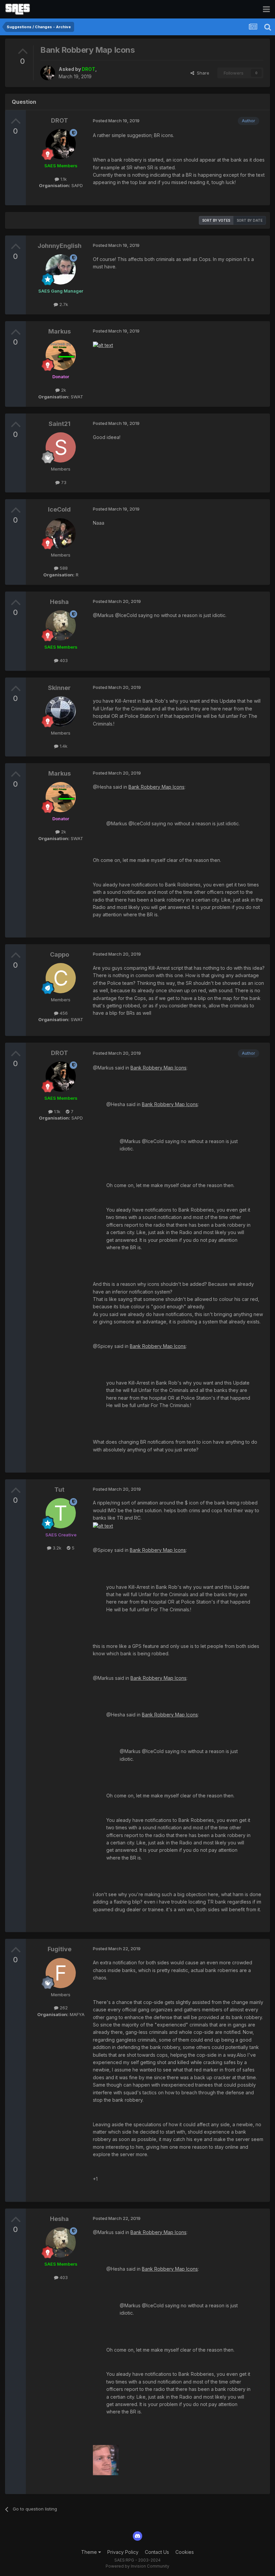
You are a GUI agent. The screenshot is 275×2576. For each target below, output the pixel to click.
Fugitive (60, 1949)
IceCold (59, 509)
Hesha (59, 602)
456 (63, 1013)
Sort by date (250, 220)
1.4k (63, 746)
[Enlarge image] (103, 345)
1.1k (63, 179)
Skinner (59, 688)
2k (63, 390)
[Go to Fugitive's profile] (61, 1973)
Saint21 (60, 424)
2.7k (63, 304)
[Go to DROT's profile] (48, 73)
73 (63, 482)
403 (63, 660)
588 (63, 568)
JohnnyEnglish (60, 246)
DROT (60, 120)
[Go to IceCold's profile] (61, 533)
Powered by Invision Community (137, 2566)
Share (202, 73)
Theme (90, 2552)
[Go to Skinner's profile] (61, 711)
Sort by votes (216, 220)
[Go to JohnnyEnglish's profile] (61, 269)
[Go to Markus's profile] (61, 355)
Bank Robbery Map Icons (156, 787)
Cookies (185, 2552)
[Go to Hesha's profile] (61, 625)
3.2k (56, 1548)
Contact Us (157, 2552)
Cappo (60, 954)
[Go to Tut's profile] (61, 1513)
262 (63, 2008)
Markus (60, 331)
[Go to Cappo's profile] (61, 978)
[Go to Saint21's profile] (61, 447)
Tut (59, 1490)
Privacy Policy (123, 2552)
